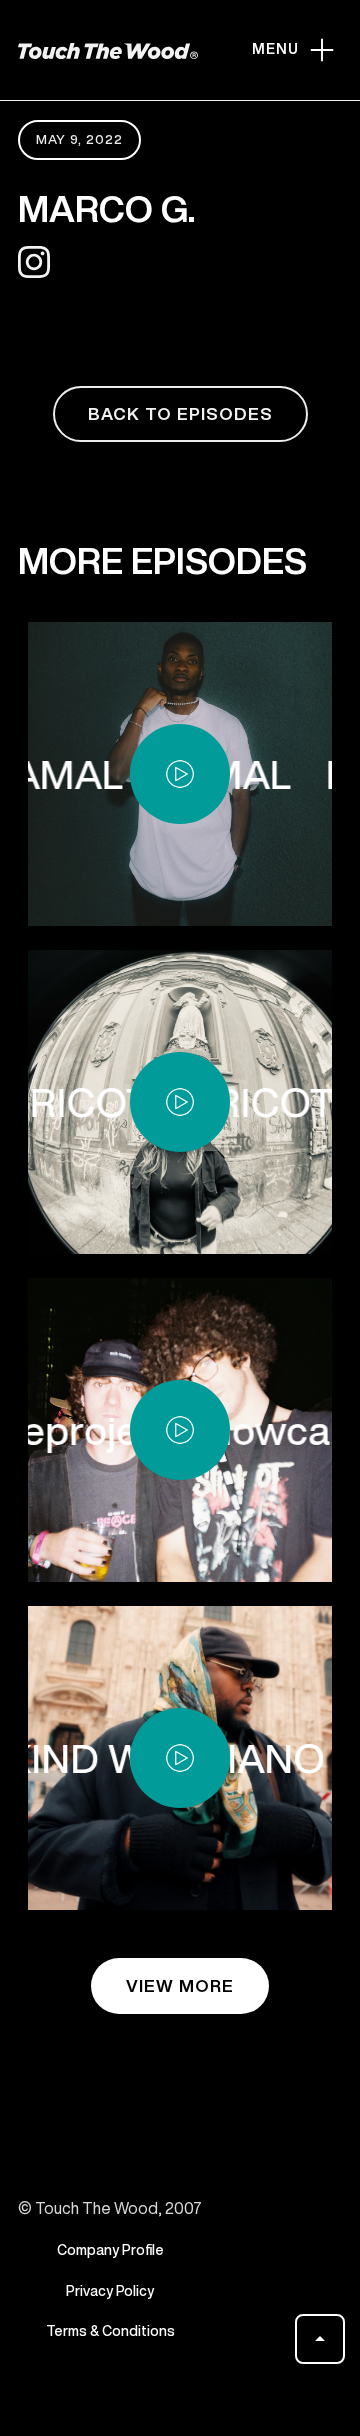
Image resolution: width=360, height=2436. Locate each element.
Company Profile (110, 2250)
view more (180, 1985)
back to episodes (180, 413)
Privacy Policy (110, 2291)
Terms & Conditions (110, 2331)
